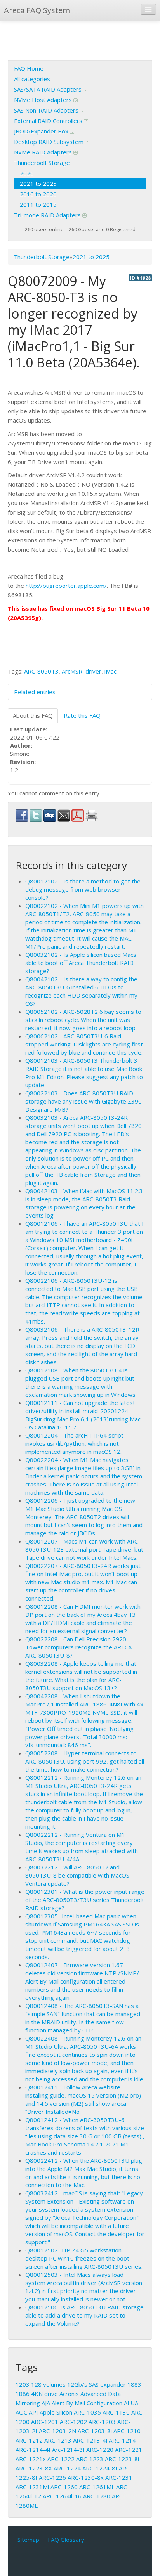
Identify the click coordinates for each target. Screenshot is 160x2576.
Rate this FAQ (82, 715)
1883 (134, 2384)
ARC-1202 (73, 2422)
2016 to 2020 (38, 194)
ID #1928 (140, 278)
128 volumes (48, 2384)
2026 (27, 173)
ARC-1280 (97, 2496)
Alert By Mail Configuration (87, 2403)
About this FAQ (33, 715)
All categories (32, 79)
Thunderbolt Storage (42, 163)
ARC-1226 (52, 2477)
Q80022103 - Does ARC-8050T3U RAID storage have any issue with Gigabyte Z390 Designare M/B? (83, 1101)
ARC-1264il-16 (62, 2496)
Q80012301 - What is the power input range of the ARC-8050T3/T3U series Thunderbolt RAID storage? (85, 1900)
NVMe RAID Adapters (44, 152)
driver (93, 671)
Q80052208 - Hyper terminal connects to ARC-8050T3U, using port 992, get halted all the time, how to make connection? (85, 1761)
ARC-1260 (64, 2487)
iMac (110, 671)
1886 (23, 2394)
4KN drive (44, 2394)
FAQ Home (29, 68)
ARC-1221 (129, 2450)
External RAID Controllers (49, 121)
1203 (23, 2384)
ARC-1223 (90, 2459)
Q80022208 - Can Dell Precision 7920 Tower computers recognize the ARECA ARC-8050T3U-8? (78, 1647)
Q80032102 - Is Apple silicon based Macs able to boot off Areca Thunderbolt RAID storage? (81, 963)
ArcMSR (72, 671)
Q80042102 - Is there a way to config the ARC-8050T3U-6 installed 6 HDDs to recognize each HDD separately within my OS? (81, 991)
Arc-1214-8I (68, 2450)
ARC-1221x (31, 2459)
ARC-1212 (29, 2440)
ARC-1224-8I (100, 2468)
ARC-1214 (122, 2440)
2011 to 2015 (38, 204)
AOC (21, 2412)
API (33, 2412)
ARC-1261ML (97, 2487)
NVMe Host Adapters (44, 100)
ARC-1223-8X (34, 2468)
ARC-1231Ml (32, 2487)
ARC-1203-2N (57, 2431)
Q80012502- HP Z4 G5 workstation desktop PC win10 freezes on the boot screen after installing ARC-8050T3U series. (84, 2258)
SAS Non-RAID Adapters (47, 110)
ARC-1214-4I (33, 2450)
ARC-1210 (127, 2431)
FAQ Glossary (66, 2540)
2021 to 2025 (38, 184)
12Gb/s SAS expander (97, 2384)
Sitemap (28, 2540)
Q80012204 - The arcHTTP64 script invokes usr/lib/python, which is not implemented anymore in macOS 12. (74, 1443)
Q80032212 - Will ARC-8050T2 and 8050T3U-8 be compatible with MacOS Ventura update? (77, 1875)
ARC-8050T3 (41, 671)
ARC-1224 (67, 2468)
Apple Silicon (56, 2412)
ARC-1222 (61, 2459)
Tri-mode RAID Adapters (48, 215)
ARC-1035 (87, 2412)
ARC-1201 (45, 2422)
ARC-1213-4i (90, 2440)
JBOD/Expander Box (42, 131)
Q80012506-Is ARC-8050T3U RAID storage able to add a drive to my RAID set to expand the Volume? (84, 2315)
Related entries (35, 692)
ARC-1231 (119, 2477)
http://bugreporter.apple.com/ (66, 586)
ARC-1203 (102, 2422)
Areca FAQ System (37, 10)
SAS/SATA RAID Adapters (49, 89)
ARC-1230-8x (86, 2477)
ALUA (131, 2403)
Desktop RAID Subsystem (50, 142)
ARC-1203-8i (95, 2431)
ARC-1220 (100, 2450)
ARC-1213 (58, 2440)
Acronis (69, 2394)
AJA (46, 2403)
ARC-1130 (116, 2412)
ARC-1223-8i (122, 2459)
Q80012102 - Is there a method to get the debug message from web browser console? (83, 889)
